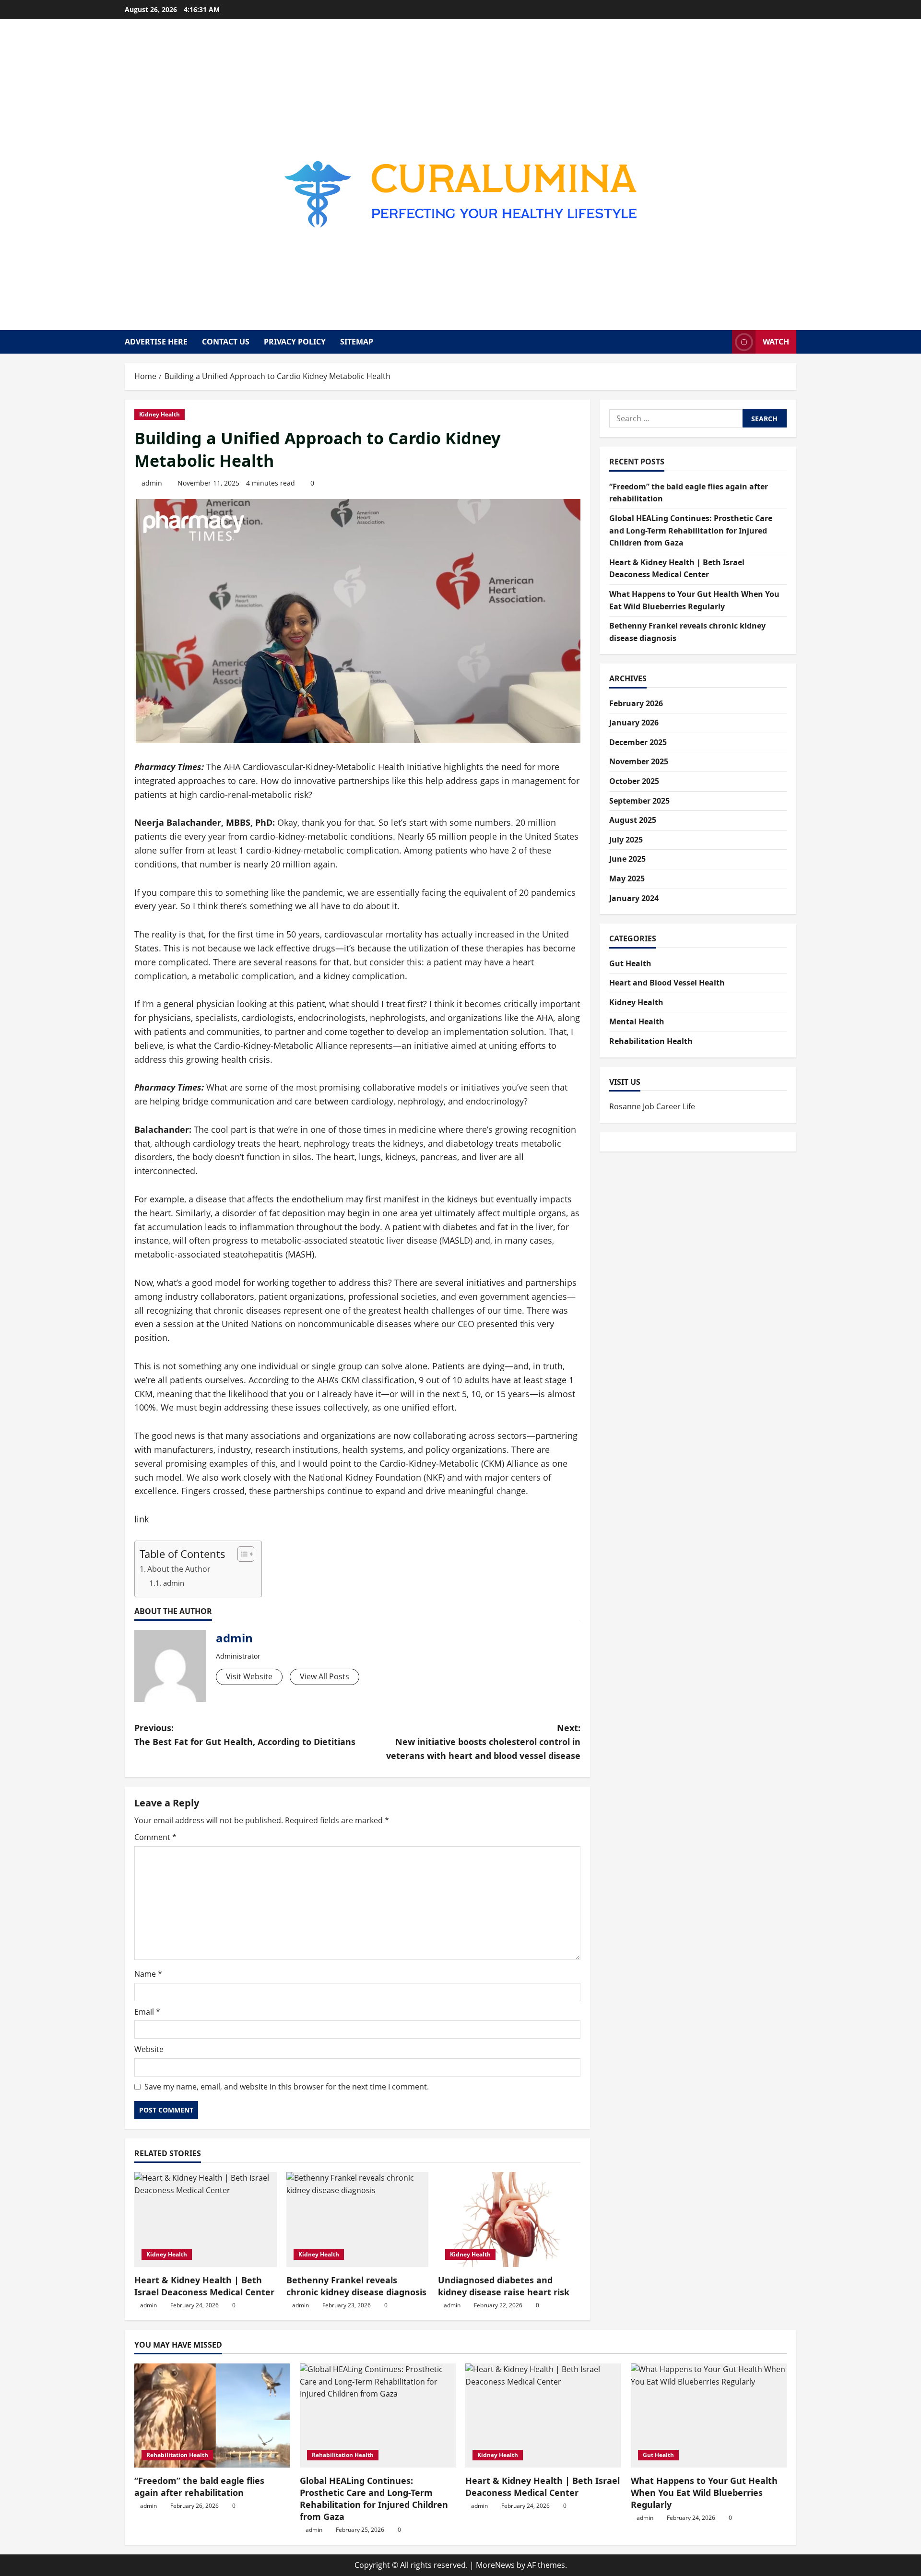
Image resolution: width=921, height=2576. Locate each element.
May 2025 (627, 878)
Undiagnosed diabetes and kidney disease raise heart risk (504, 2286)
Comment (155, 1837)
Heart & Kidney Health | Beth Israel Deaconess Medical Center (204, 2286)
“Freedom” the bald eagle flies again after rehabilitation (199, 2487)
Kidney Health (159, 414)
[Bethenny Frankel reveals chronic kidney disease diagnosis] (358, 2220)
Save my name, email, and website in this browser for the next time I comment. (287, 2087)
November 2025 (639, 761)
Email (147, 2012)
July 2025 (626, 839)
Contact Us (226, 342)
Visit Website (249, 1676)
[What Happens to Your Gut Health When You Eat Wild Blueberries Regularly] (709, 2416)
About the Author (179, 1569)
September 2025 (639, 800)
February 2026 (636, 703)
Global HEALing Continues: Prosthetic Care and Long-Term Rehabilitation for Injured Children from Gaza (691, 530)
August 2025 (633, 819)
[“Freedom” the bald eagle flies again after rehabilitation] (212, 2416)
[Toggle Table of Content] (241, 1554)
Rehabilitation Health (651, 1041)
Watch (776, 342)
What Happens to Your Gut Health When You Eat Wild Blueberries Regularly (704, 2493)
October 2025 (634, 781)
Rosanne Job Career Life (652, 1106)
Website (149, 2049)
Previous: (245, 1735)
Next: (483, 1742)
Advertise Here (156, 342)
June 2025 (627, 859)
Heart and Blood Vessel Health (667, 982)
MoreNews (495, 2565)
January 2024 (634, 898)
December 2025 (638, 742)
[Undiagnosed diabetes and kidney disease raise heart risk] (509, 2220)
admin (152, 483)
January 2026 (634, 723)
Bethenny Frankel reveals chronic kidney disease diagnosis (356, 2286)
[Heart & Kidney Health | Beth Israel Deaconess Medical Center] (206, 2220)
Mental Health (637, 1021)
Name (148, 1974)
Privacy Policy (295, 342)
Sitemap (357, 342)
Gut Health (630, 963)
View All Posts (325, 1676)
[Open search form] (722, 342)
